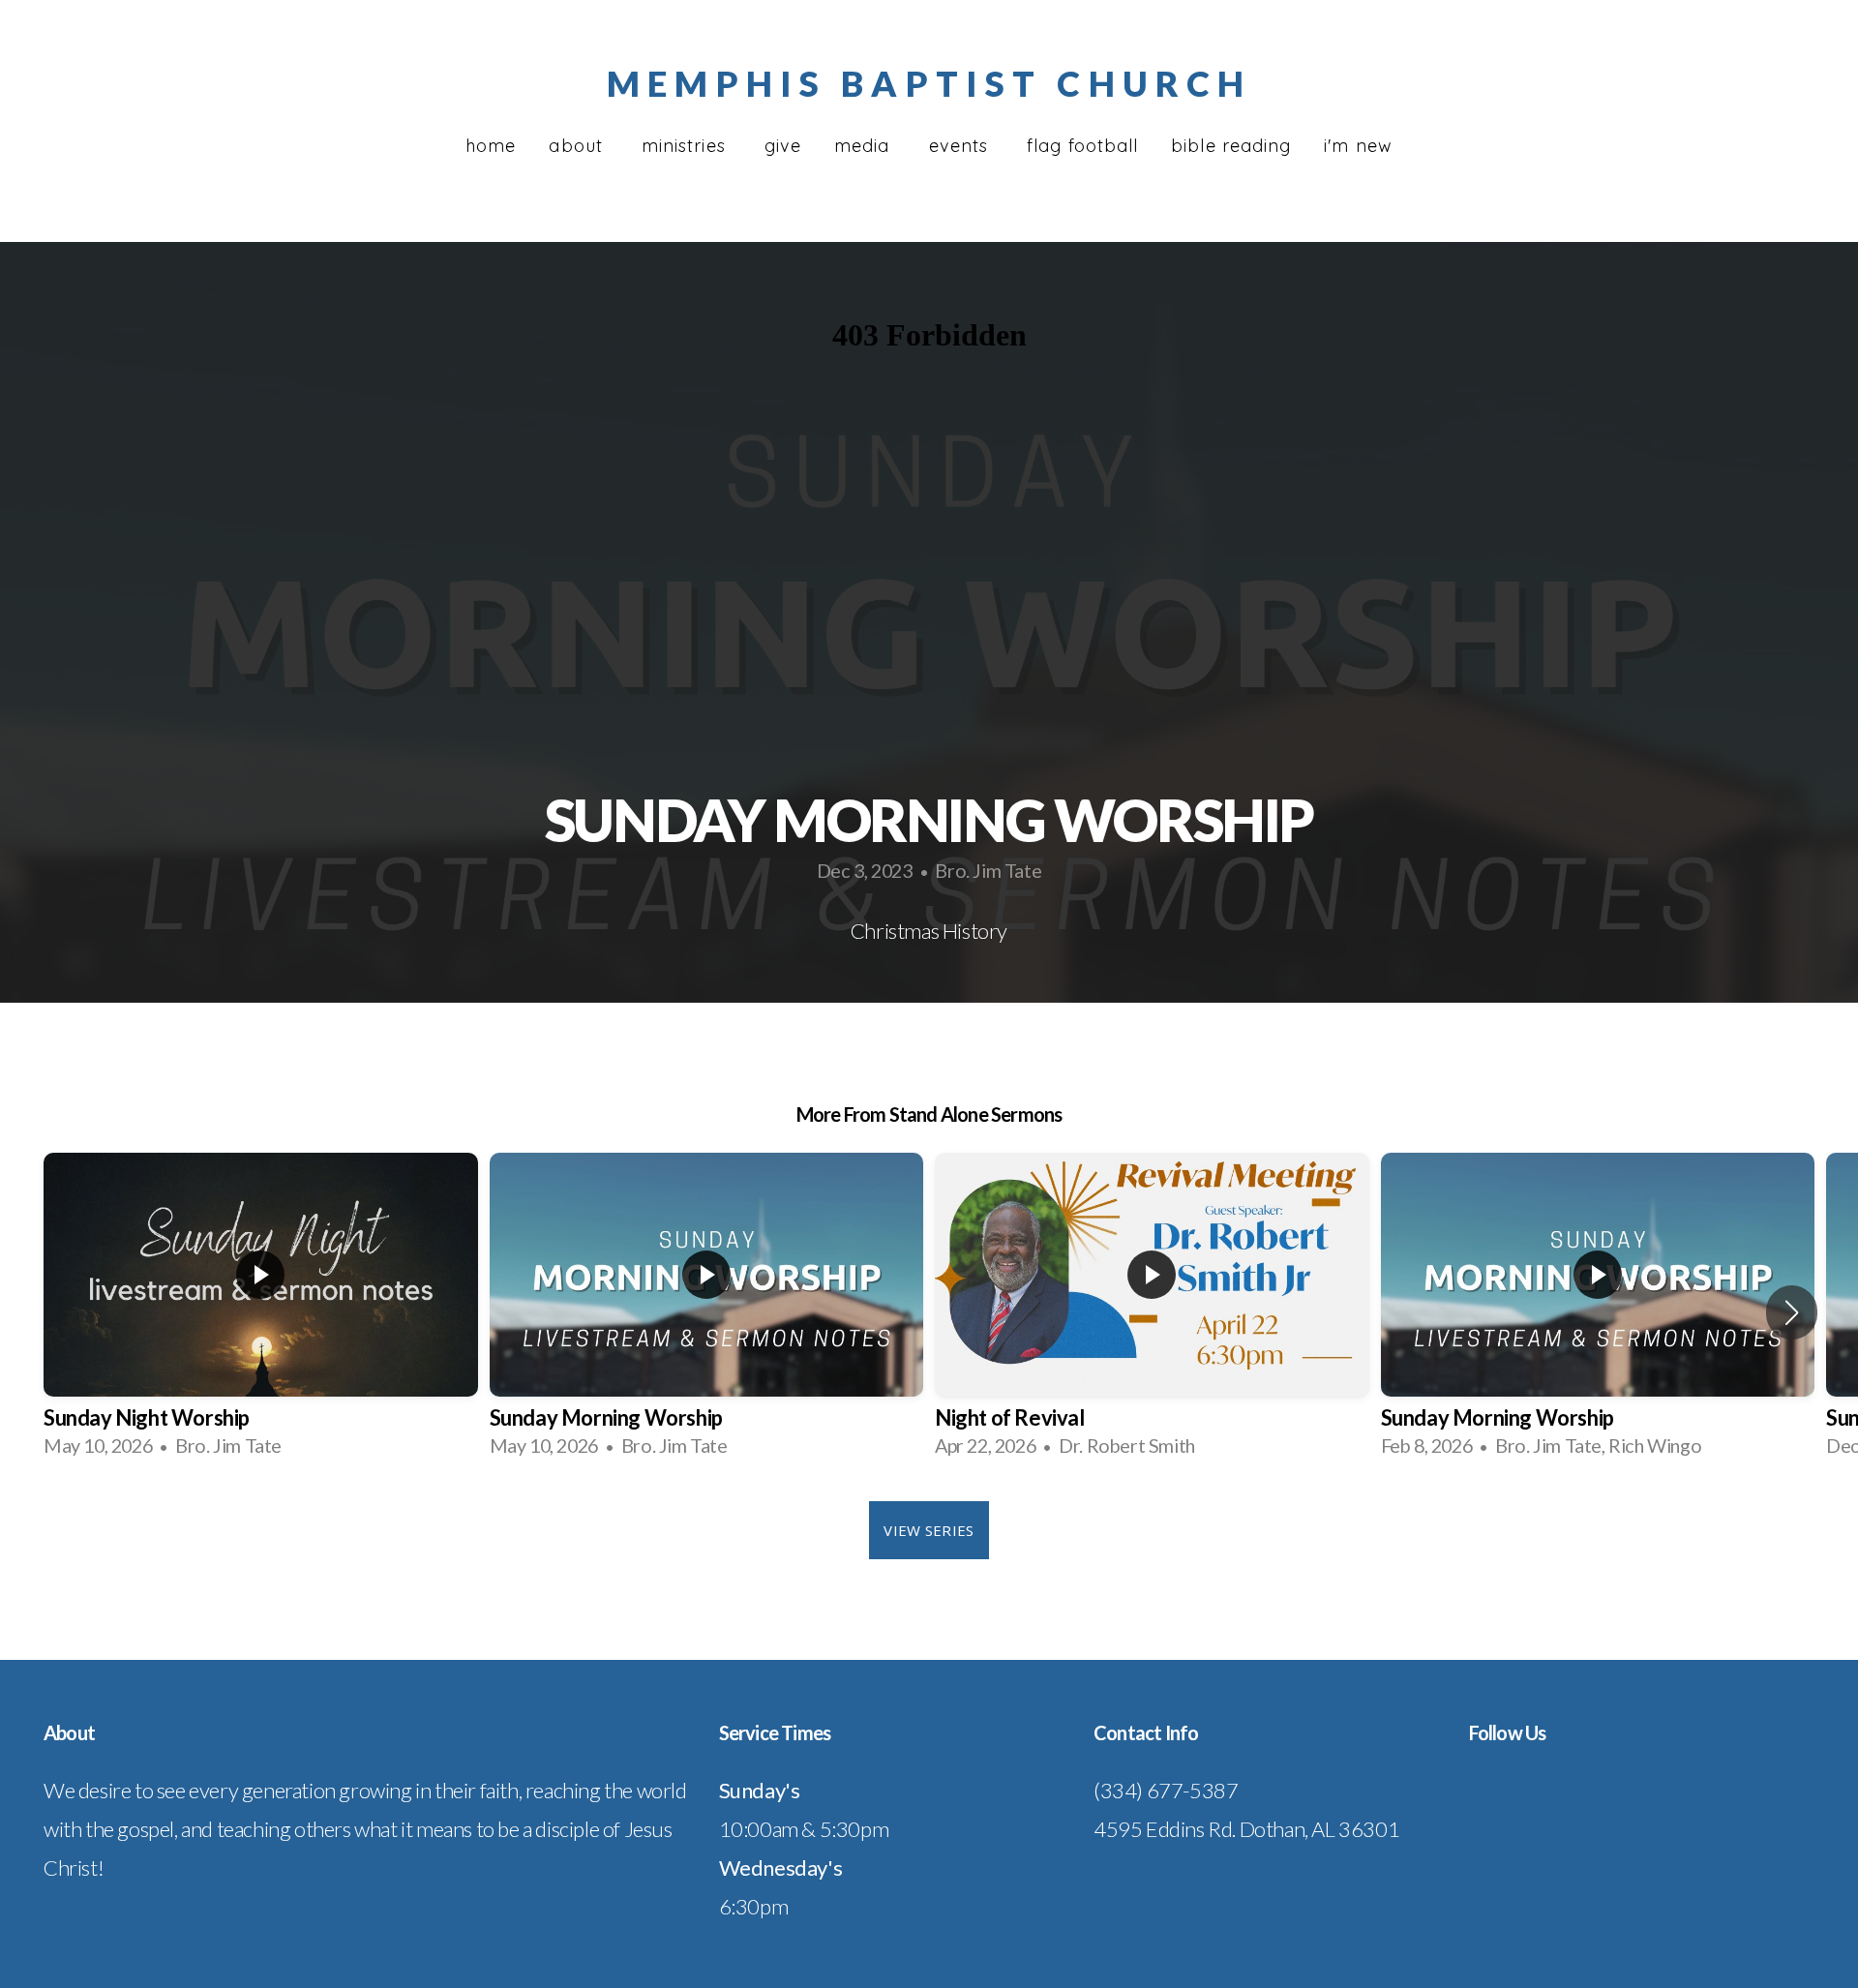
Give (783, 146)
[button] (1792, 1312)
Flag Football (1082, 146)
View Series (929, 1530)
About (578, 146)
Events (962, 146)
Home (491, 146)
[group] (261, 1312)
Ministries (687, 146)
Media (865, 146)
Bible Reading (1231, 146)
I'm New (1358, 146)
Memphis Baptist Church (929, 83)
